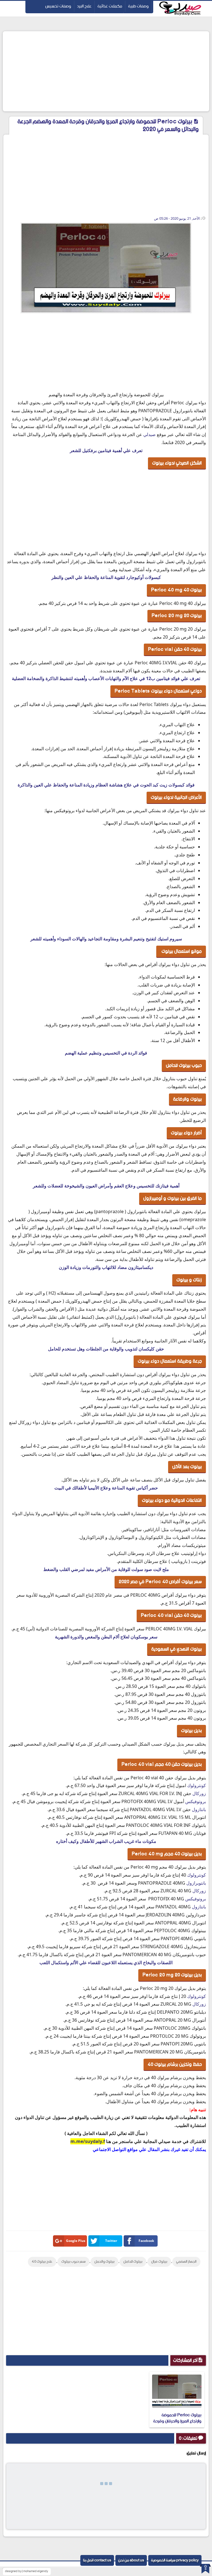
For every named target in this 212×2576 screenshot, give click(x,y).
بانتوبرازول (196, 1883)
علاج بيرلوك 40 (42, 2262)
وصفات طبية (138, 6)
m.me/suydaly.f (88, 2141)
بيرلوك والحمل (104, 2262)
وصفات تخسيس (58, 6)
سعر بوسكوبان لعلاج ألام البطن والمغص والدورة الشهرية (106, 1637)
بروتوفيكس (196, 1801)
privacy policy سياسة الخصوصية (175, 2560)
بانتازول (199, 1809)
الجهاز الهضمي (186, 2262)
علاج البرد (84, 6)
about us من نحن (131, 2560)
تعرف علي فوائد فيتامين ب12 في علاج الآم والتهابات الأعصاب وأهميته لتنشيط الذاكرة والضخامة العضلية (106, 678)
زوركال (199, 1793)
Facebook (146, 2241)
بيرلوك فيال (159, 2262)
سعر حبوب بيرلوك (73, 2262)
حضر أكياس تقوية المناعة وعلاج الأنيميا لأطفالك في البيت (106, 1488)
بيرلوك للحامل (133, 2262)
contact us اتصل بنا (97, 2560)
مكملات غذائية (110, 6)
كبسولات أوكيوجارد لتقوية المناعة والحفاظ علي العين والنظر (106, 577)
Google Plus (76, 2241)
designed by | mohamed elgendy (26, 2571)
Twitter (111, 2241)
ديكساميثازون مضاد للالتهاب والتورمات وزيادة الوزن (106, 1267)
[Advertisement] (106, 71)
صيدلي (149, 434)
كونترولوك (197, 1785)
